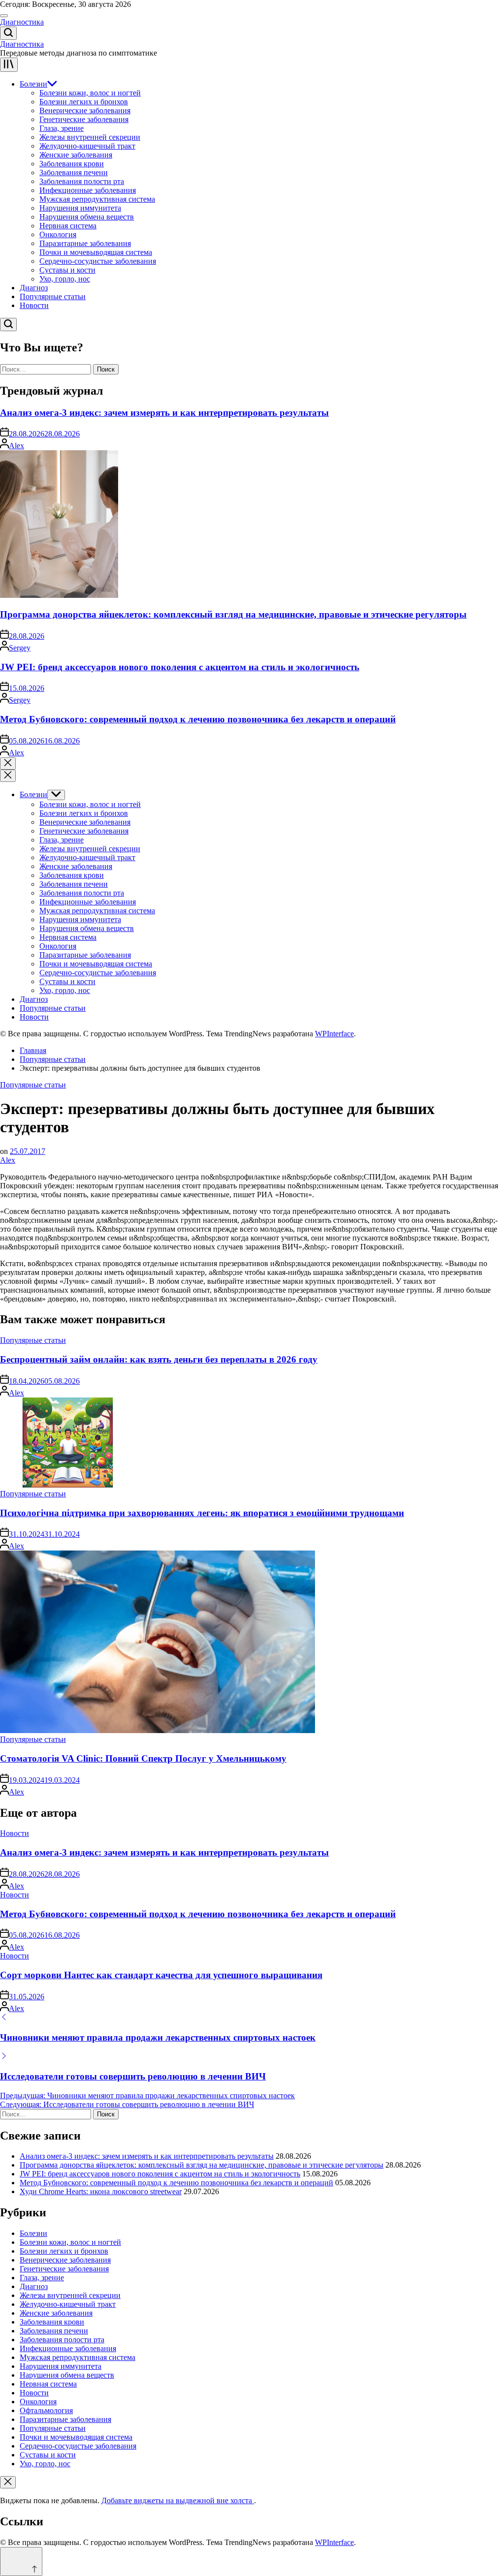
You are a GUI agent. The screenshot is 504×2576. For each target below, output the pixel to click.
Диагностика (22, 22)
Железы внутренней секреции (90, 137)
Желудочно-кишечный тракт (87, 146)
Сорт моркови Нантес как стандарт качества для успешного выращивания (161, 1975)
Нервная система (68, 226)
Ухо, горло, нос (65, 279)
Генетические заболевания (84, 119)
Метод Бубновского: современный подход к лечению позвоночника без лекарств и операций (198, 719)
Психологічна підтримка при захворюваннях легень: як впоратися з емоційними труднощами (202, 1513)
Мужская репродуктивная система (97, 199)
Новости (34, 305)
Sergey (20, 648)
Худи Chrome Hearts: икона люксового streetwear (101, 2191)
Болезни (33, 84)
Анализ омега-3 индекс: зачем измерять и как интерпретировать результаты (164, 413)
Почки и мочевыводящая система (96, 252)
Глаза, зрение (62, 128)
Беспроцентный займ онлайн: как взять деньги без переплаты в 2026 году (159, 1359)
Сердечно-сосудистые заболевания (98, 261)
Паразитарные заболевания (85, 243)
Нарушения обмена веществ (87, 217)
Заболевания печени (74, 172)
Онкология (58, 234)
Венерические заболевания (85, 110)
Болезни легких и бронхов (84, 102)
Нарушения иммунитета (80, 208)
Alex (16, 446)
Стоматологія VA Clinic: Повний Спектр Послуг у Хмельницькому (143, 1758)
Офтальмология (46, 2410)
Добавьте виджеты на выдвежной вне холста (178, 2500)
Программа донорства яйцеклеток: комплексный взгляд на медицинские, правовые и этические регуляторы (233, 614)
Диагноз (34, 288)
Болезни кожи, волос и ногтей (90, 93)
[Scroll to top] (21, 2561)
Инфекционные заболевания (88, 190)
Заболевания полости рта (82, 181)
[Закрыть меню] (8, 2482)
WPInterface (334, 1034)
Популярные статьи (53, 296)
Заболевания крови (72, 164)
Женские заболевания (76, 155)
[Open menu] (9, 65)
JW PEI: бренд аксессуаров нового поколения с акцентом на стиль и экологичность (180, 667)
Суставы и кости (67, 270)
